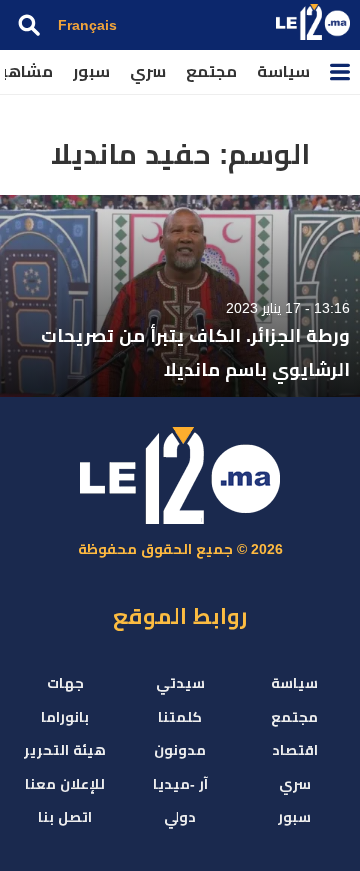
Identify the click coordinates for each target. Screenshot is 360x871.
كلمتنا (180, 717)
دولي (180, 817)
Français (87, 25)
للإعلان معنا (65, 784)
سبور (91, 71)
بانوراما (65, 717)
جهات (65, 683)
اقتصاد (295, 750)
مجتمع (211, 71)
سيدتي (180, 683)
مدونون (180, 750)
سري (148, 71)
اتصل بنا (65, 817)
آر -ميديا (180, 784)
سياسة (283, 71)
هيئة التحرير (65, 750)
